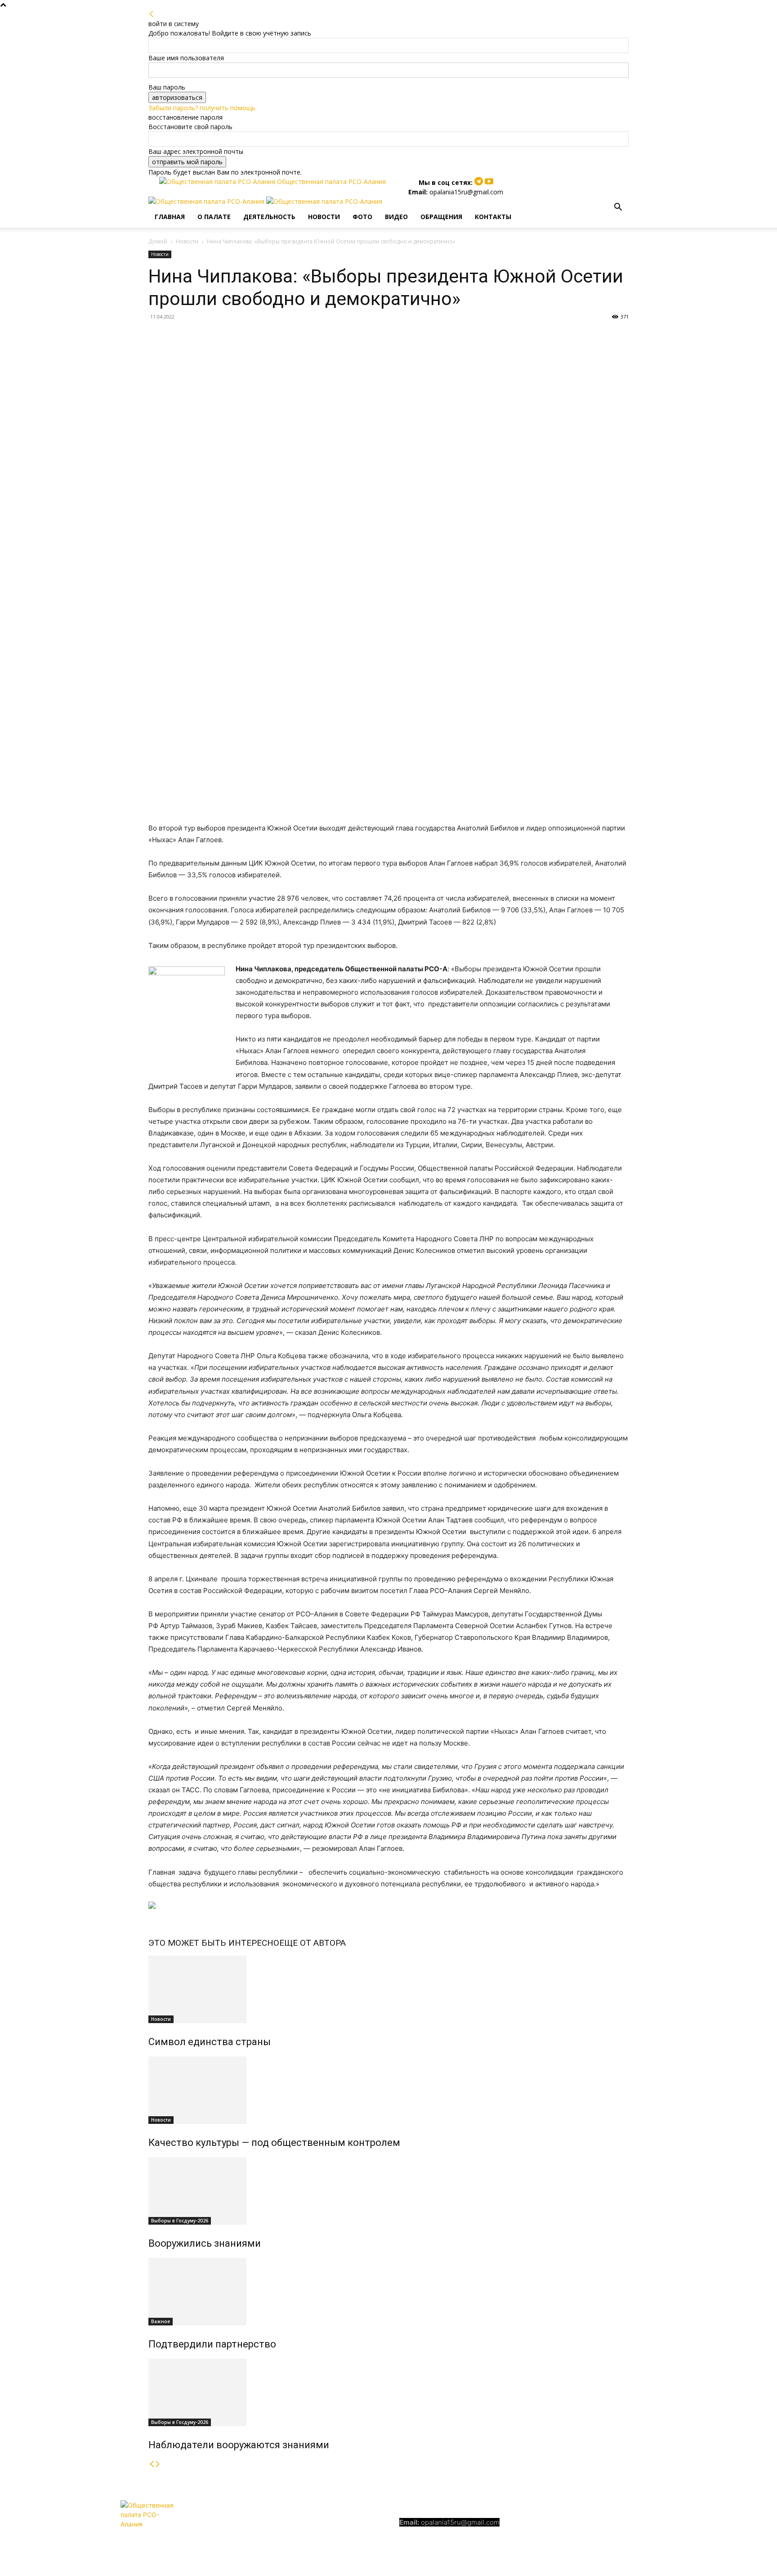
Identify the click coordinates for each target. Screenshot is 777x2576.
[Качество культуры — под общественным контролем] (388, 2090)
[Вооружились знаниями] (388, 2191)
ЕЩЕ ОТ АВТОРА (313, 1943)
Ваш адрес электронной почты (196, 151)
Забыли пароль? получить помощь (202, 108)
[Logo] (207, 201)
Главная (170, 217)
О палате (214, 217)
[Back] (152, 14)
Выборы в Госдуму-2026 (180, 2221)
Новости (324, 217)
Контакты (493, 217)
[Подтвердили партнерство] (388, 2292)
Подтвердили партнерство (212, 2344)
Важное (161, 2321)
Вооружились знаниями (205, 2243)
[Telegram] (480, 182)
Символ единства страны (210, 2042)
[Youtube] (489, 182)
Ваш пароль (167, 87)
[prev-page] (152, 2464)
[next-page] (158, 2464)
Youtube (623, 2523)
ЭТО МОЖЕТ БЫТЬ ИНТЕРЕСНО (214, 1943)
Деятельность (269, 217)
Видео (396, 217)
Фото (362, 217)
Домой (158, 241)
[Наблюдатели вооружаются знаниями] (388, 2392)
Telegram (575, 2523)
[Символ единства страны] (388, 1989)
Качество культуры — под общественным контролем (274, 2143)
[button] (618, 208)
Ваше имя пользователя (186, 58)
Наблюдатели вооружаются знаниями (239, 2445)
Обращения (441, 217)
